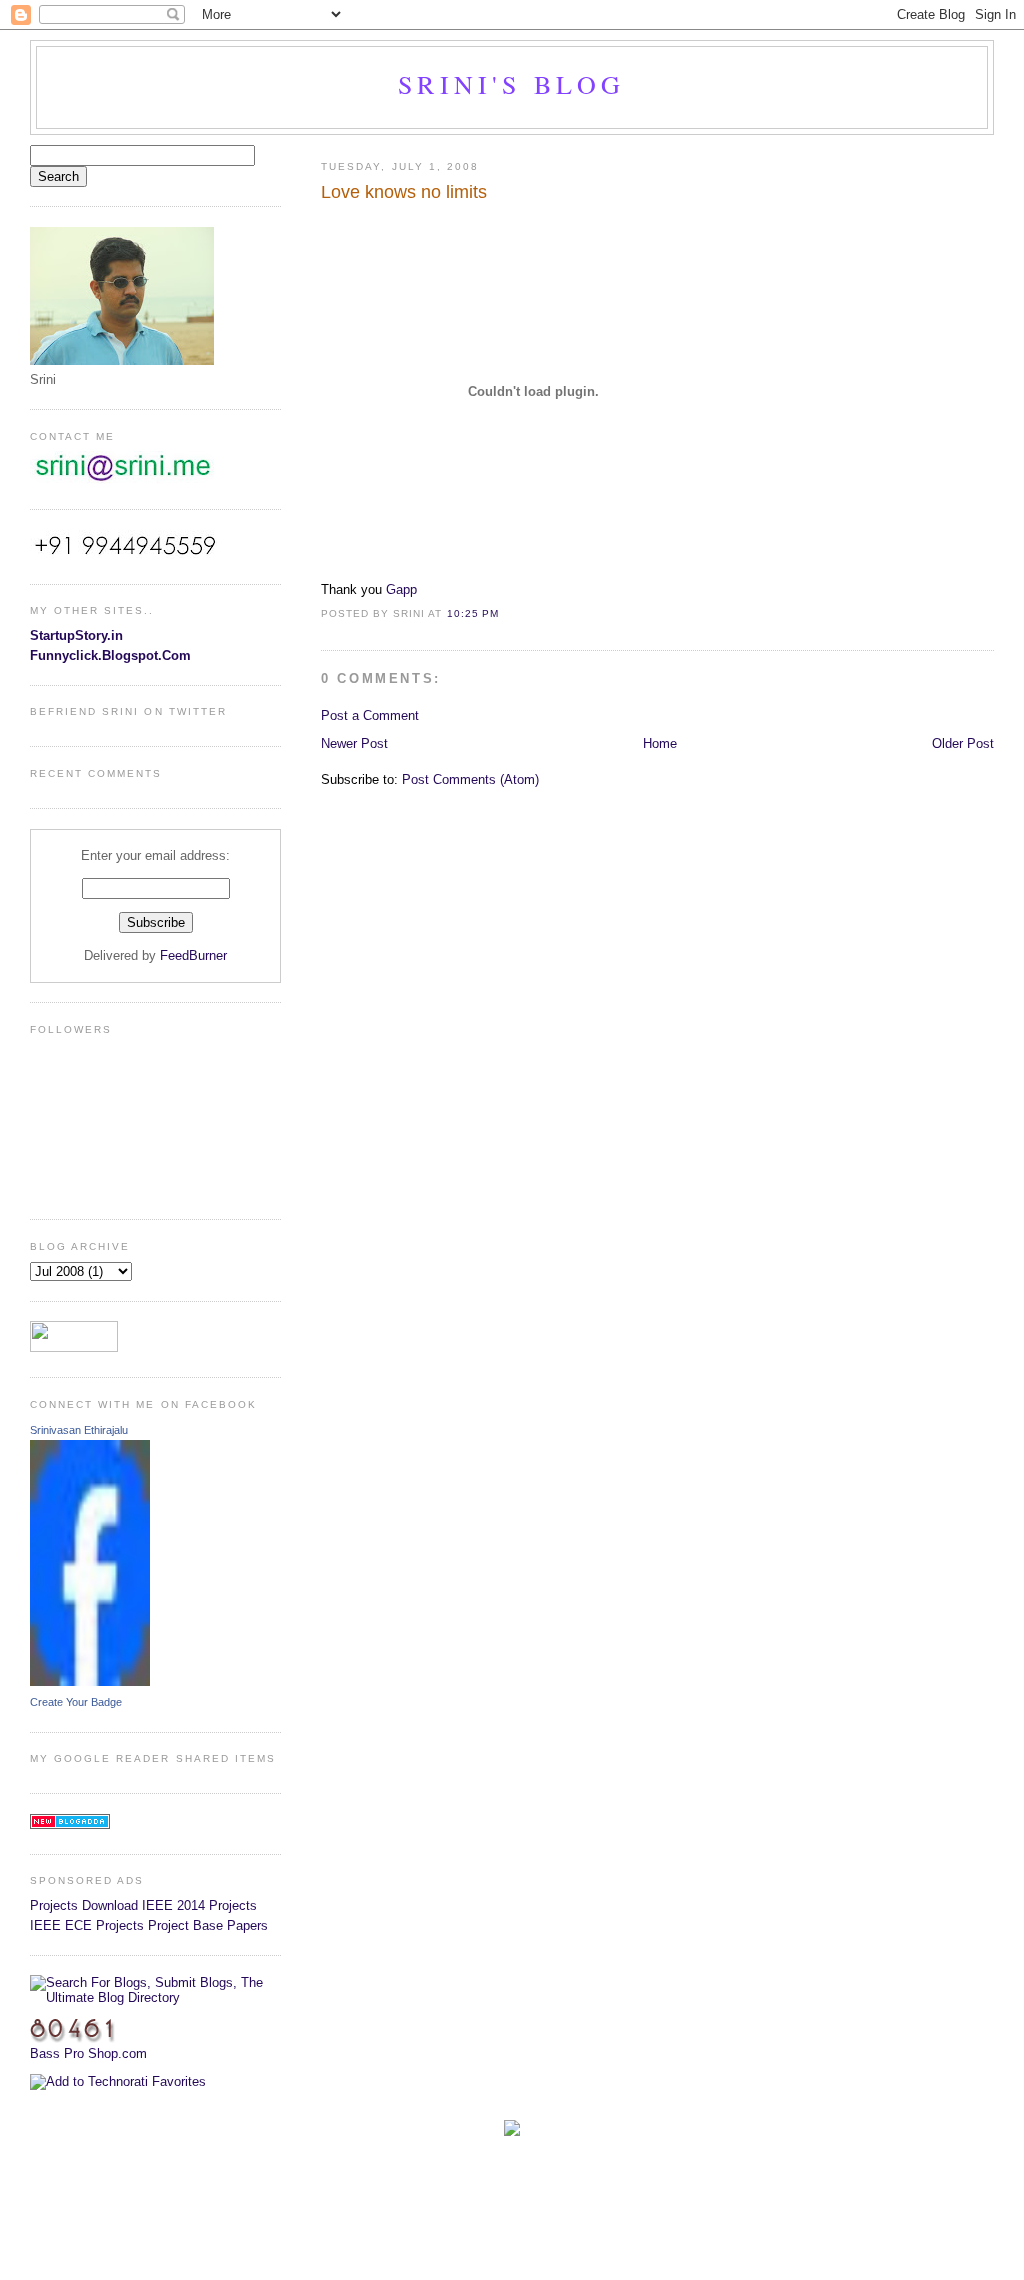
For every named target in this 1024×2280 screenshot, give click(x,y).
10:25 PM (473, 613)
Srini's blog (511, 84)
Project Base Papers (208, 1925)
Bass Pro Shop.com (88, 2053)
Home (660, 743)
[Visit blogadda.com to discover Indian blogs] (70, 1824)
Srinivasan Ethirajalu (79, 1430)
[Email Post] (505, 613)
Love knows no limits (404, 192)
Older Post (963, 743)
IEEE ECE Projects (87, 1925)
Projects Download (84, 1905)
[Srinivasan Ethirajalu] (90, 1681)
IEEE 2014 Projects (199, 1905)
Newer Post (354, 743)
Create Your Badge (76, 1702)
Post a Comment (370, 715)
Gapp (401, 589)
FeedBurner (193, 955)
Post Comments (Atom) (470, 779)
